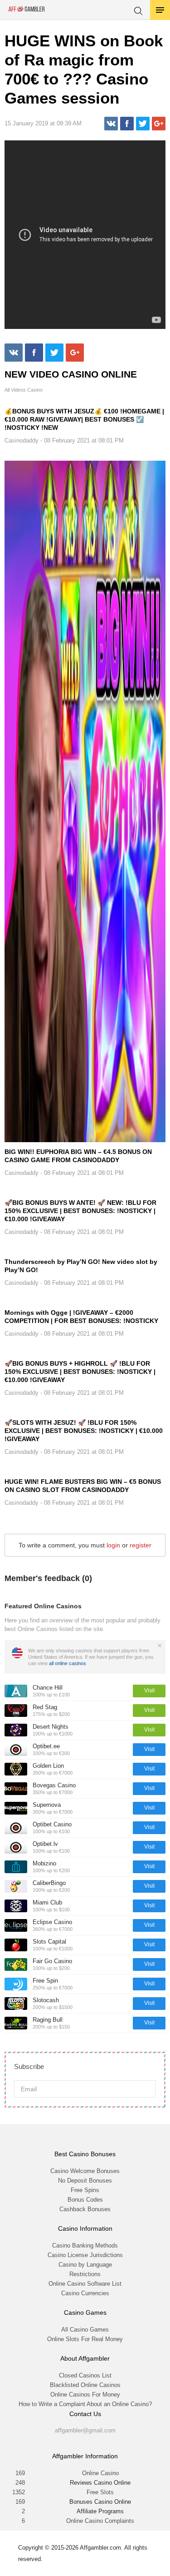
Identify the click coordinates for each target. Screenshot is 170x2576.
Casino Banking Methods (85, 2245)
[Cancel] (160, 1646)
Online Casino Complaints (100, 2521)
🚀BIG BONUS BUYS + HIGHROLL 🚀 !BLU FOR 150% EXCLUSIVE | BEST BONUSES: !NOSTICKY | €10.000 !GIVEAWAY (80, 1372)
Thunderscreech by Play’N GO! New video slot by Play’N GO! (81, 1266)
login (113, 1545)
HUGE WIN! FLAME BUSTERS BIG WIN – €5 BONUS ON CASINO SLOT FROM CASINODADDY (83, 1486)
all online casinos (68, 1663)
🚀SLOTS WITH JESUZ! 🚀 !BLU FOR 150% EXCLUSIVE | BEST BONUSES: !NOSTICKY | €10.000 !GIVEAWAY (84, 1431)
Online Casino (100, 2473)
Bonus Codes (85, 2200)
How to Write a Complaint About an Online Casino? (85, 2404)
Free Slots (100, 2492)
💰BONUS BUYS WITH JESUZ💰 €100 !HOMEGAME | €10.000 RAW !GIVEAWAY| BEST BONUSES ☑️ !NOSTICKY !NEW (84, 419)
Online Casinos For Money (85, 2394)
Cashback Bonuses (85, 2209)
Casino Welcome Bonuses (85, 2171)
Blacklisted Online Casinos (85, 2385)
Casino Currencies (85, 2293)
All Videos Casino (24, 390)
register (141, 1545)
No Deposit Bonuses (85, 2181)
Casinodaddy (22, 440)
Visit (149, 1691)
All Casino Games (85, 2330)
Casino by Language (85, 2265)
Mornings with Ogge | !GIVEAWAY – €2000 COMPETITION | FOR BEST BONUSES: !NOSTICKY (81, 1317)
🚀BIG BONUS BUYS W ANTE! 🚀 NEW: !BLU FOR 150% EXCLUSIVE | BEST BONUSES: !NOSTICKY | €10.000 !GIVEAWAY (80, 1211)
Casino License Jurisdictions (85, 2255)
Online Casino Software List (85, 2284)
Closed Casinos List (85, 2375)
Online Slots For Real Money (85, 2339)
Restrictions (85, 2274)
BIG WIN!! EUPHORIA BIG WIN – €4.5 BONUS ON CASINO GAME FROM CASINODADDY (78, 1156)
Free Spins (85, 2190)
